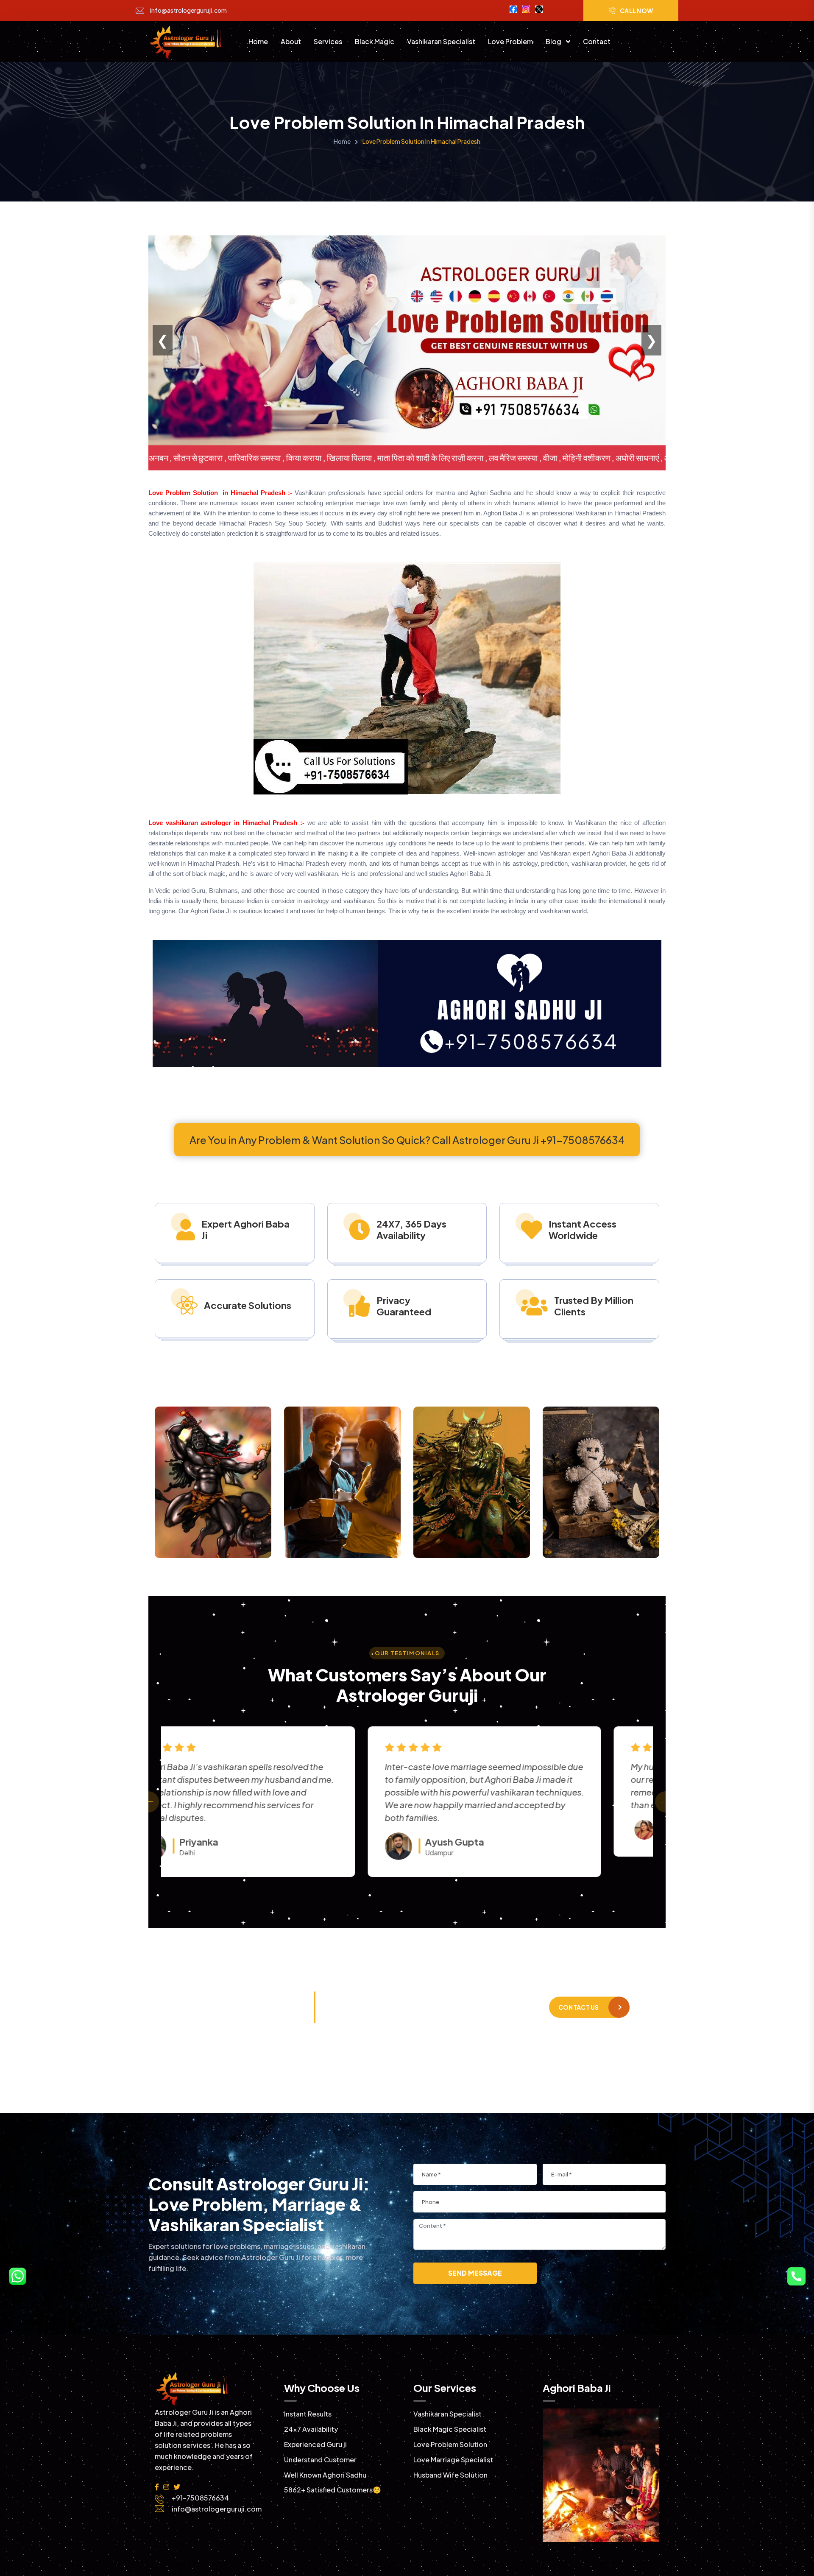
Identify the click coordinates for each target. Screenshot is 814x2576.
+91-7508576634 (259, 2012)
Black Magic (375, 41)
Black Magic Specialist (450, 2429)
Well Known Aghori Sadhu (325, 2475)
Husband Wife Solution (450, 2475)
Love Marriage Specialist (453, 2460)
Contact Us (579, 2007)
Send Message (475, 2273)
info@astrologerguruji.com (188, 10)
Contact (597, 41)
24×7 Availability (311, 2429)
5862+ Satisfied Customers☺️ (333, 2490)
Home (258, 41)
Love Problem (510, 41)
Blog (554, 41)
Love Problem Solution (450, 2444)
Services (328, 41)
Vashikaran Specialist (441, 41)
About (291, 41)
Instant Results (308, 2414)
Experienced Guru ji (315, 2444)
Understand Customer (320, 2460)
